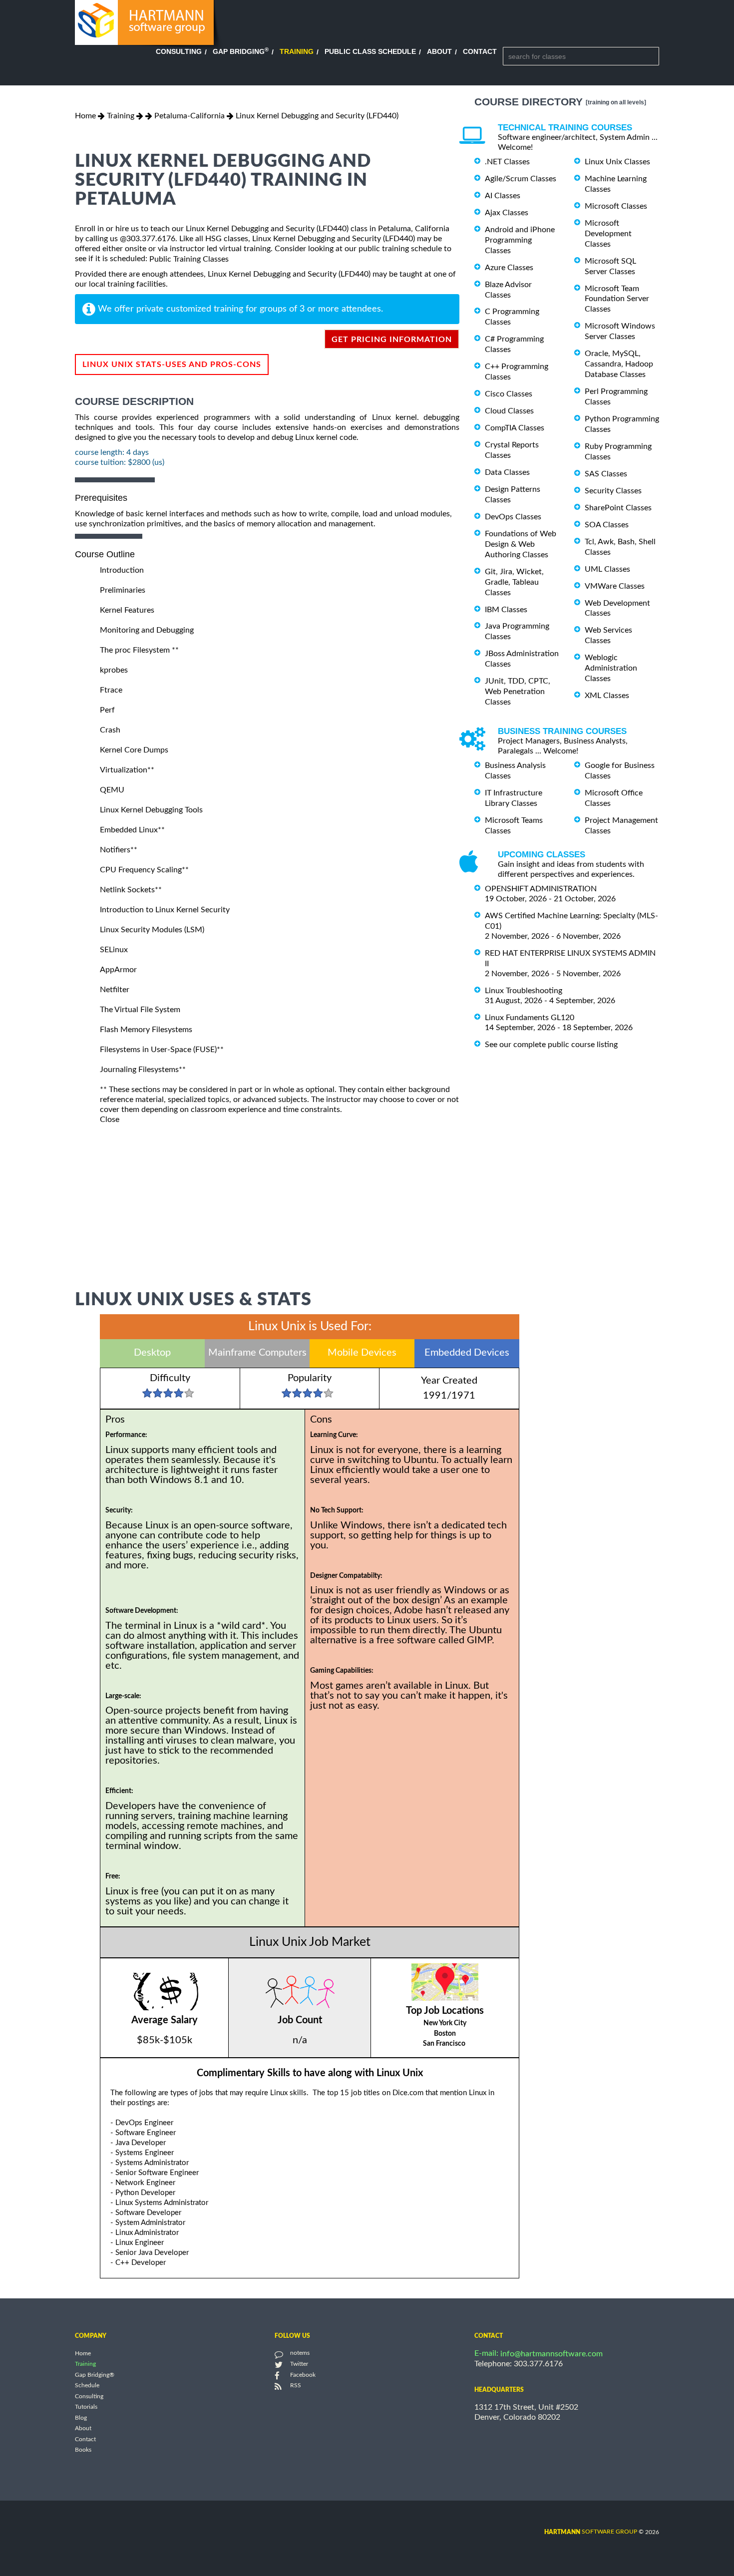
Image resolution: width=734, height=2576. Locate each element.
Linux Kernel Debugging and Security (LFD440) (317, 116)
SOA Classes (607, 525)
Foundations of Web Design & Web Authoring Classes (521, 544)
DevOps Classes (513, 517)
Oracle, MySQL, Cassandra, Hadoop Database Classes (619, 364)
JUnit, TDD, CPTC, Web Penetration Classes (518, 692)
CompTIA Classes (515, 428)
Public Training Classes (189, 259)
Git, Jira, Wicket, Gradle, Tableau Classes (514, 582)
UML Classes (607, 569)
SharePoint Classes (618, 508)
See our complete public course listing (551, 1044)
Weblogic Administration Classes (611, 668)
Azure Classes (509, 268)
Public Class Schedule (370, 51)
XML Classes (607, 696)
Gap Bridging (241, 51)
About (439, 51)
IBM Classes (506, 609)
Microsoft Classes (616, 206)
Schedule (87, 2386)
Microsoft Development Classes (608, 234)
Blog (81, 2418)
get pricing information (392, 340)
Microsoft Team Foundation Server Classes (617, 299)
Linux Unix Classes (617, 162)
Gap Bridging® (95, 2375)
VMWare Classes (615, 586)
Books (83, 2450)
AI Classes (503, 196)
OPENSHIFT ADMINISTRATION (541, 889)
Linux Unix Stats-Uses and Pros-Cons (172, 365)
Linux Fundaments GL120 (530, 1018)
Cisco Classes (509, 394)
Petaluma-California (189, 116)
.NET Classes (507, 162)
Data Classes (507, 472)
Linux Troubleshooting (524, 991)
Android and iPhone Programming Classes (520, 240)
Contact (480, 51)
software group (591, 2532)
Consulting (179, 51)
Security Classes (613, 491)
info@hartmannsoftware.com (551, 2354)
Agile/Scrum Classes (521, 179)
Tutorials (86, 2407)
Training (297, 51)
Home (85, 116)
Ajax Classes (507, 213)
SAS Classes (606, 474)
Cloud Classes (509, 411)
